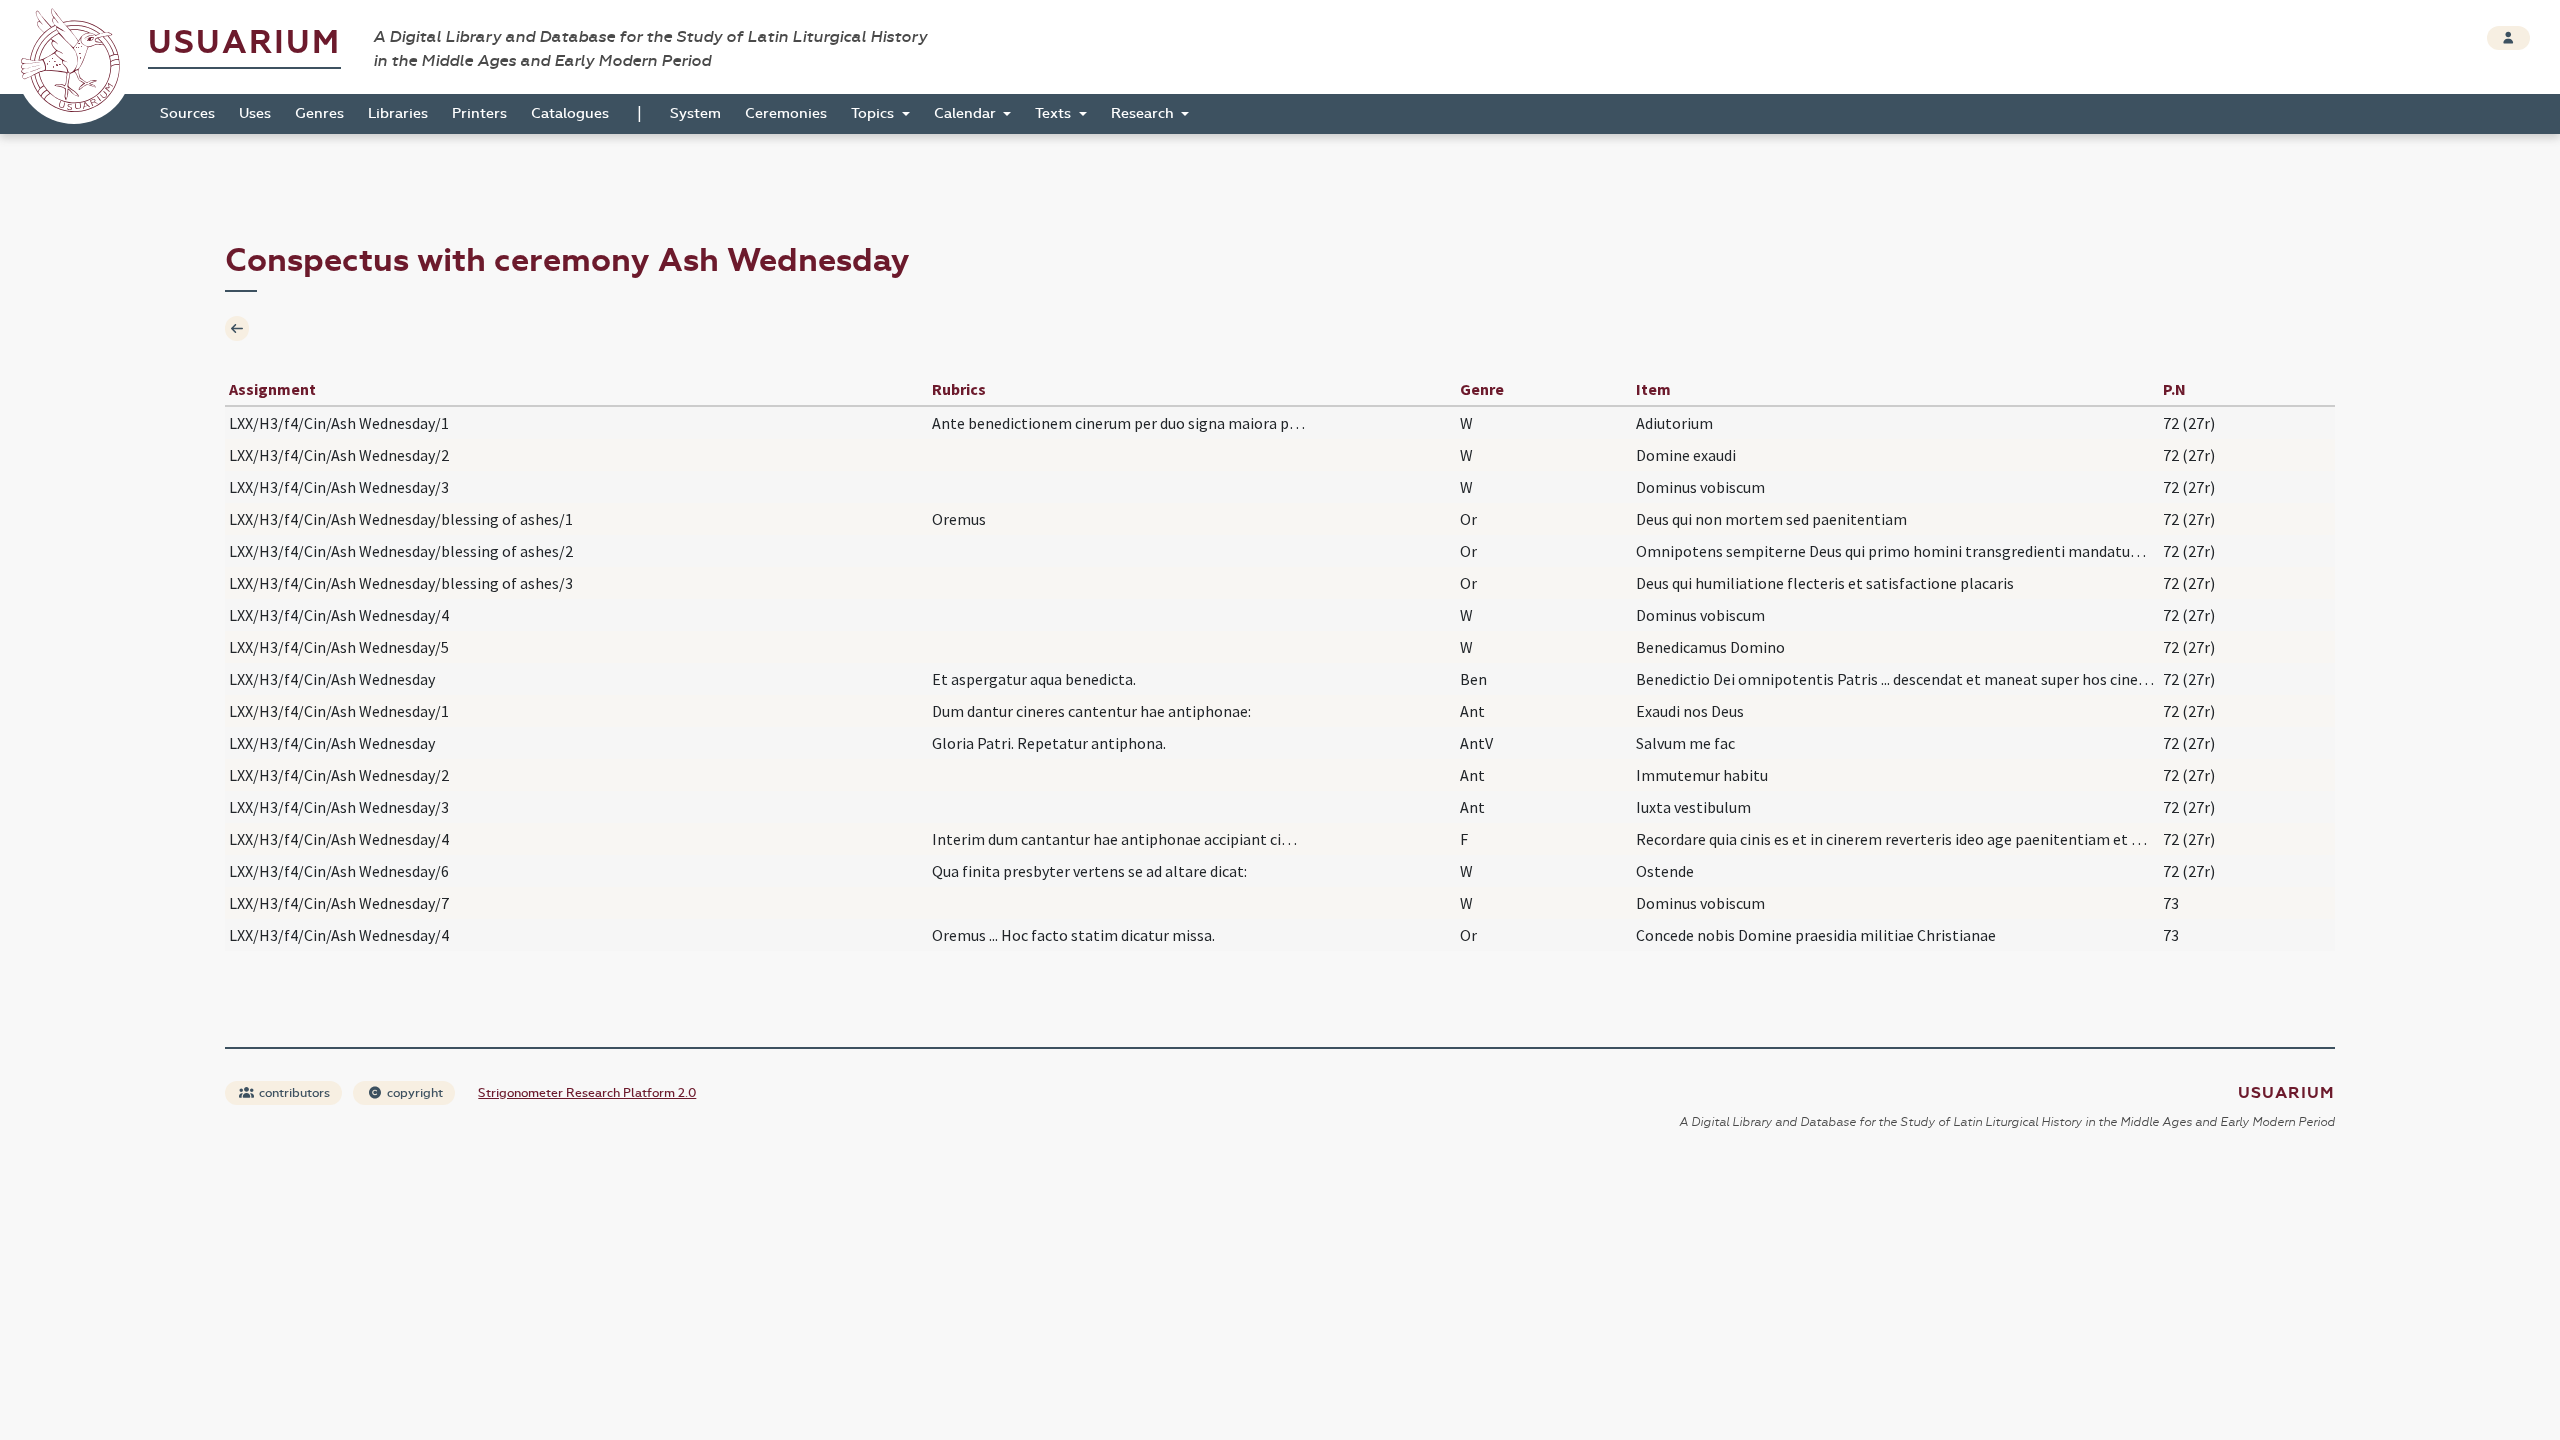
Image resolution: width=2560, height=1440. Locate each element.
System (695, 113)
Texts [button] (1055, 113)
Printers (479, 113)
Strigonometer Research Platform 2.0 (587, 1093)
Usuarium (244, 42)
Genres (319, 113)
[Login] (2508, 38)
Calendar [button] (967, 113)
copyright (413, 1093)
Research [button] (1144, 113)
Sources (187, 113)
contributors (293, 1093)
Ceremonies (786, 113)
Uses (255, 113)
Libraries (398, 113)
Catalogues (570, 113)
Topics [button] (874, 113)
